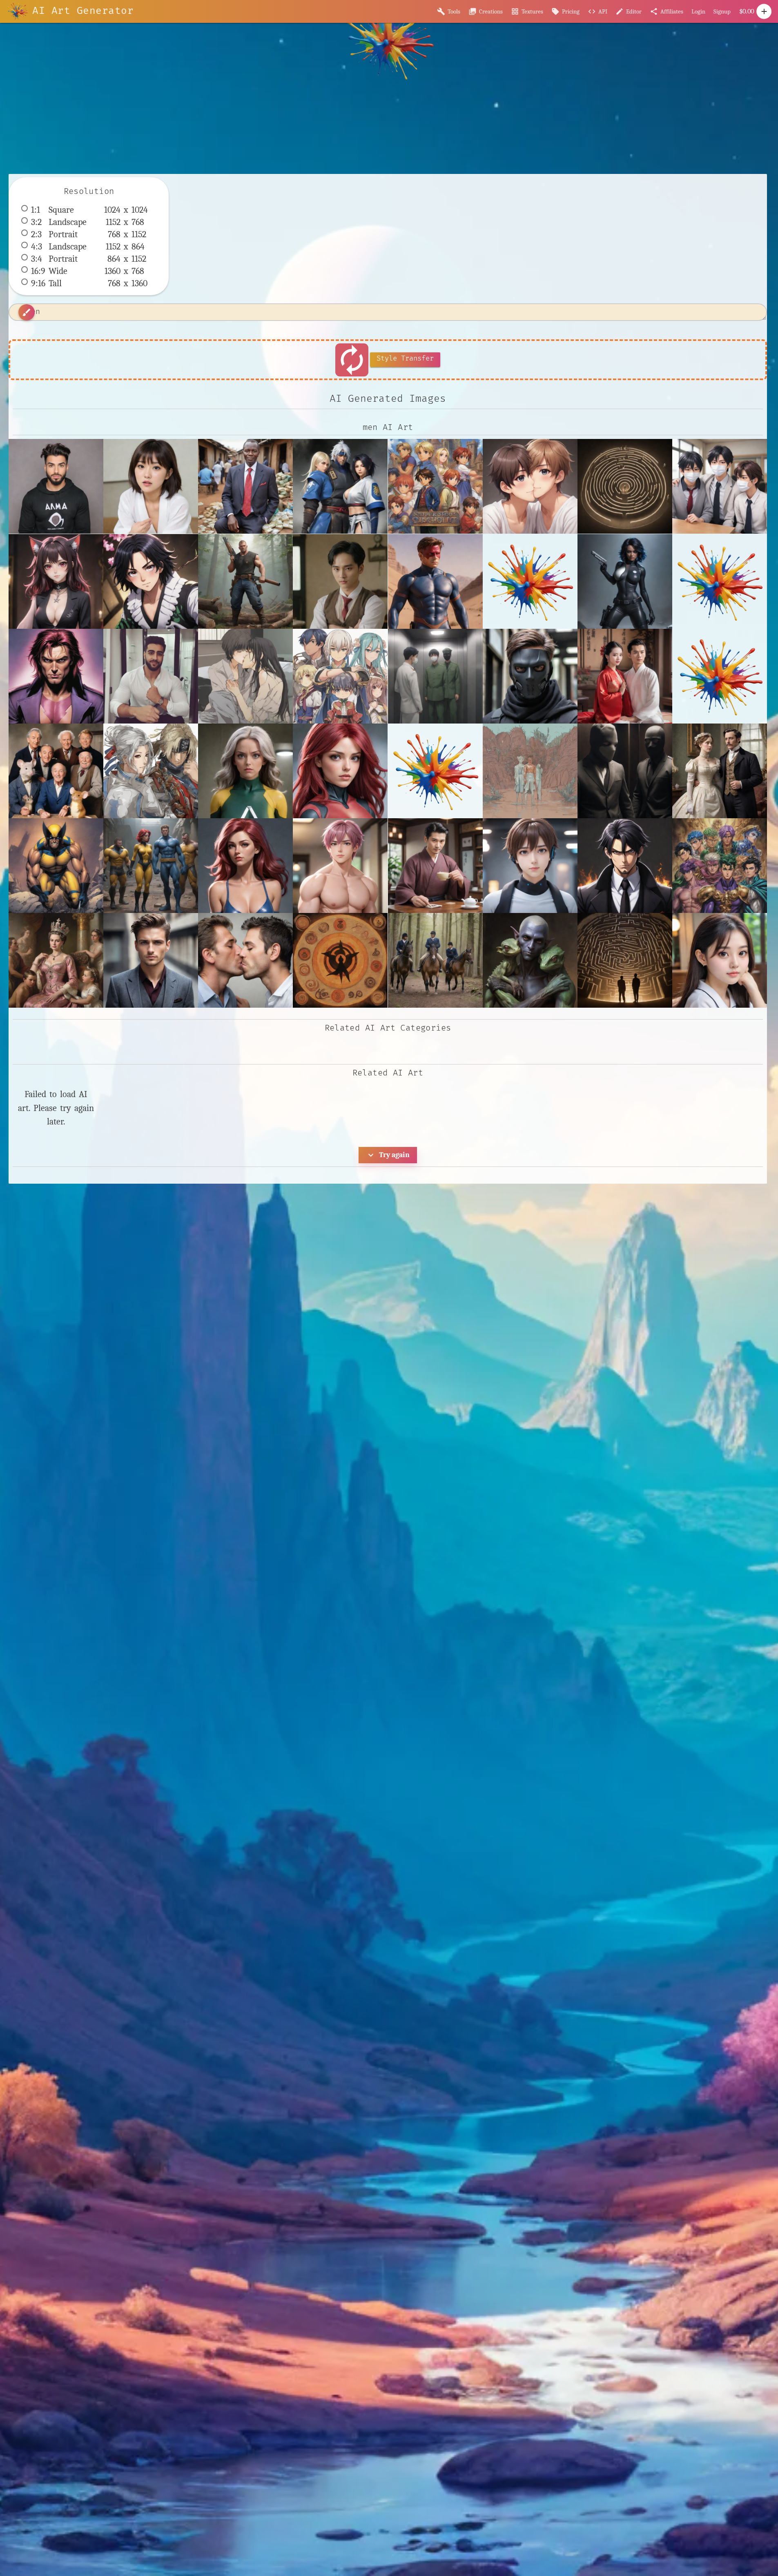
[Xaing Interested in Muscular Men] (340, 866)
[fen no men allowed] (720, 960)
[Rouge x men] (340, 771)
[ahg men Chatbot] (530, 866)
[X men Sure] (245, 866)
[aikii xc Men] (530, 486)
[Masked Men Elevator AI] (435, 676)
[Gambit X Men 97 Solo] (56, 676)
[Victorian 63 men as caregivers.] (720, 771)
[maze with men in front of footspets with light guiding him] (625, 486)
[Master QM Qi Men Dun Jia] (625, 676)
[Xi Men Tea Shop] (435, 866)
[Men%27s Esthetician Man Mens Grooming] (720, 676)
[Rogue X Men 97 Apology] (245, 771)
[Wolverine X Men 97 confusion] (56, 866)
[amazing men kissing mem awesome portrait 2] (245, 960)
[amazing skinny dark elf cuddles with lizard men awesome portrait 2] (530, 960)
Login (698, 11)
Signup (722, 11)
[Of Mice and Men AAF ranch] (56, 771)
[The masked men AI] (625, 771)
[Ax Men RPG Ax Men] (245, 581)
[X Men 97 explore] (151, 866)
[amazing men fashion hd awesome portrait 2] (151, 960)
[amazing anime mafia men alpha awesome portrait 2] (625, 866)
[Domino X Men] (625, 581)
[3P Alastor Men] (56, 581)
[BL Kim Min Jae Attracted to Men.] (340, 581)
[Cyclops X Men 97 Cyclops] (435, 581)
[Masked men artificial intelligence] (530, 676)
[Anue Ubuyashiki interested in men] (151, 581)
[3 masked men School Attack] (720, 486)
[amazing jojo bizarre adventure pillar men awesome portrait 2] (720, 866)
